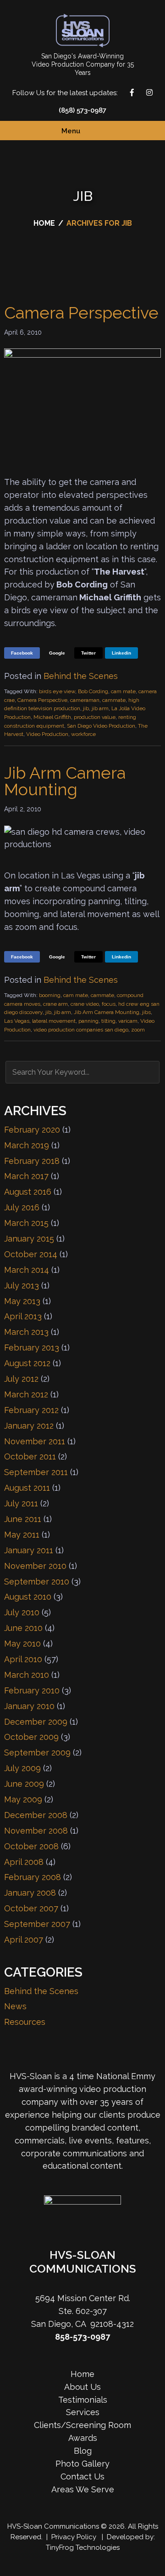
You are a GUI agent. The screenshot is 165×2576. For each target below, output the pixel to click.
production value (95, 717)
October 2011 (30, 1456)
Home (82, 2374)
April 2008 (24, 1862)
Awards (83, 2438)
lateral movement (54, 1021)
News (15, 2006)
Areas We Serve (83, 2489)
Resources (25, 2022)
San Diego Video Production (101, 726)
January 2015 (29, 1239)
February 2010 (32, 1690)
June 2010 (23, 1628)
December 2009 (36, 1722)
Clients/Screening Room (82, 2425)
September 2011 (36, 1472)
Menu (71, 131)
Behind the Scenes (81, 676)
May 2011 (22, 1535)
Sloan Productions (83, 31)
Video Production (47, 734)
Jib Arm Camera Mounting (65, 781)
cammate (114, 700)
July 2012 (21, 1379)
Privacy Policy (74, 2537)
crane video (85, 1004)
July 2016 (22, 1207)
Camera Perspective (81, 313)
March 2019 (27, 1145)
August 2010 (28, 1597)
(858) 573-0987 (82, 110)
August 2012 (27, 1363)
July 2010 (22, 1612)
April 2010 (23, 1659)
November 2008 (36, 1831)
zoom (138, 1030)
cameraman (85, 700)
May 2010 (22, 1644)
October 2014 (31, 1254)
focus (109, 1004)
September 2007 (37, 1924)
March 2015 (26, 1223)
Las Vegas (17, 1021)
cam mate (123, 691)
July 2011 (21, 1503)
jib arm (100, 708)
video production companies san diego (81, 1030)
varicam (128, 1021)
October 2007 (31, 1908)
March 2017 (26, 1176)
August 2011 (27, 1488)
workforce (83, 734)
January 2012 (29, 1426)
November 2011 (35, 1441)
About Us (82, 2387)
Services (83, 2412)
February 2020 (32, 1130)
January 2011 (29, 1550)
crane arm (55, 1004)
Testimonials (83, 2400)
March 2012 (26, 1394)
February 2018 (32, 1161)
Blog (83, 2451)
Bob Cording (93, 691)
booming (50, 995)
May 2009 (23, 1799)
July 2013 (22, 1285)
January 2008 (30, 1893)
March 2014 (27, 1270)
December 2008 (36, 1815)
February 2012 (31, 1410)
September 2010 (37, 1582)
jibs (146, 1012)
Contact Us (154, 1288)
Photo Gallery (82, 2464)
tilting (108, 1021)
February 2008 (33, 1877)
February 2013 (32, 1348)
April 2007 (24, 1940)
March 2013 (26, 1332)
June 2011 (23, 1519)
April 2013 (23, 1316)
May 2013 (22, 1301)
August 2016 (28, 1192)
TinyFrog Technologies (83, 2548)
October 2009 (31, 1737)
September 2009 (37, 1752)
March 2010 (27, 1675)
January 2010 (29, 1706)
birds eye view (57, 691)
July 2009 (22, 1768)
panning (88, 1021)
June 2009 (24, 1784)
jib (86, 708)
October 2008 (31, 1846)
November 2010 (35, 1566)
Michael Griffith (52, 717)
